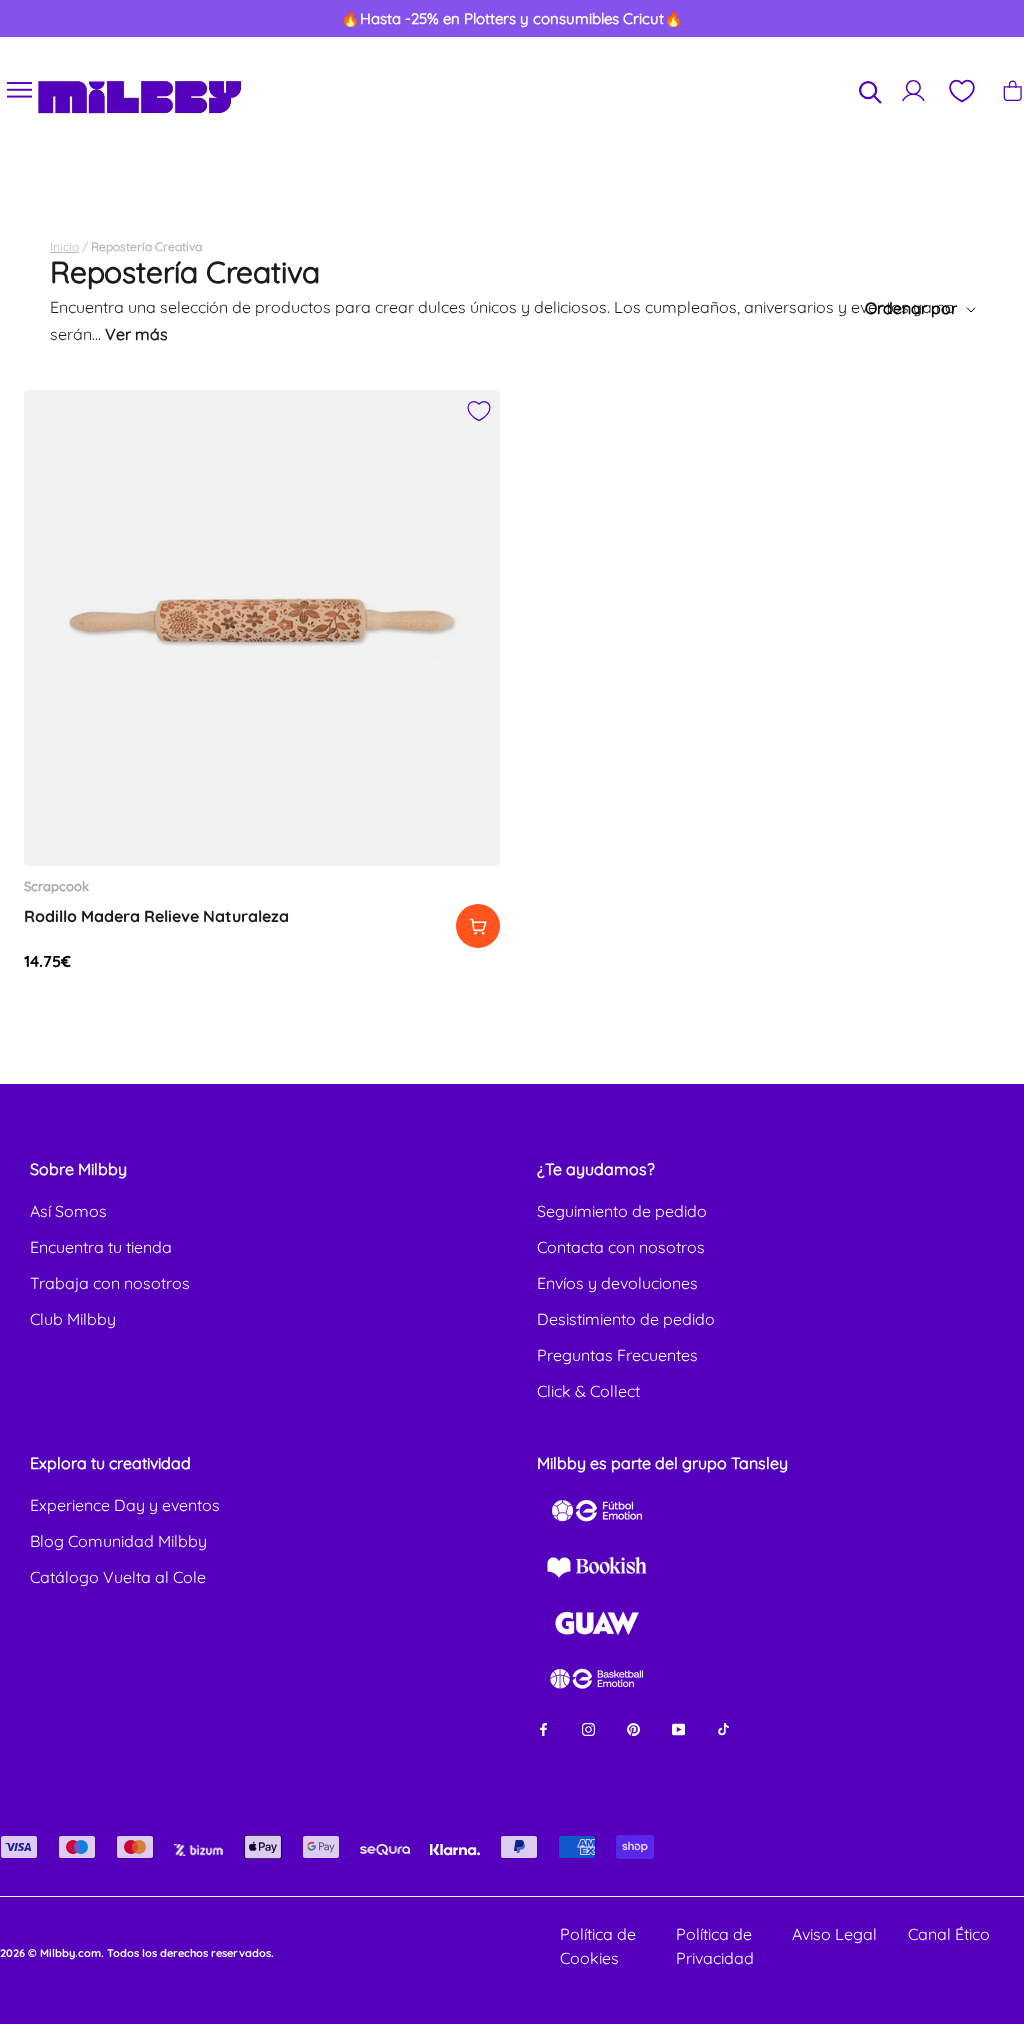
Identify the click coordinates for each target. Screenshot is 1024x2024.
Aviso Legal (834, 1934)
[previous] (66, 19)
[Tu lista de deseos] (961, 91)
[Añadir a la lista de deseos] (479, 411)
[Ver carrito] (1012, 90)
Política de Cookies (598, 1946)
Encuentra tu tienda (101, 1247)
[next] (958, 19)
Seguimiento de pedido (622, 1211)
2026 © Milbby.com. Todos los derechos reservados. (137, 1953)
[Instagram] (588, 1727)
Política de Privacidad (715, 1946)
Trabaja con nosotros (110, 1283)
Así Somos (68, 1211)
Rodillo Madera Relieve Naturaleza (156, 916)
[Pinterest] (633, 1727)
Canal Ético (949, 1934)
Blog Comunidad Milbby (118, 1541)
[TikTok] (723, 1727)
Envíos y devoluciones (617, 1283)
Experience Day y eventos (125, 1505)
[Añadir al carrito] (478, 926)
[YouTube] (678, 1727)
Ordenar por (913, 308)
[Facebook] (543, 1727)
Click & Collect (588, 1391)
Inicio (64, 246)
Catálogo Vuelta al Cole (118, 1577)
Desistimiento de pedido (626, 1319)
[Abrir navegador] (20, 90)
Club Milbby (73, 1319)
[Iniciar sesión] (913, 90)
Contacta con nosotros (621, 1247)
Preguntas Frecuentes (617, 1355)
